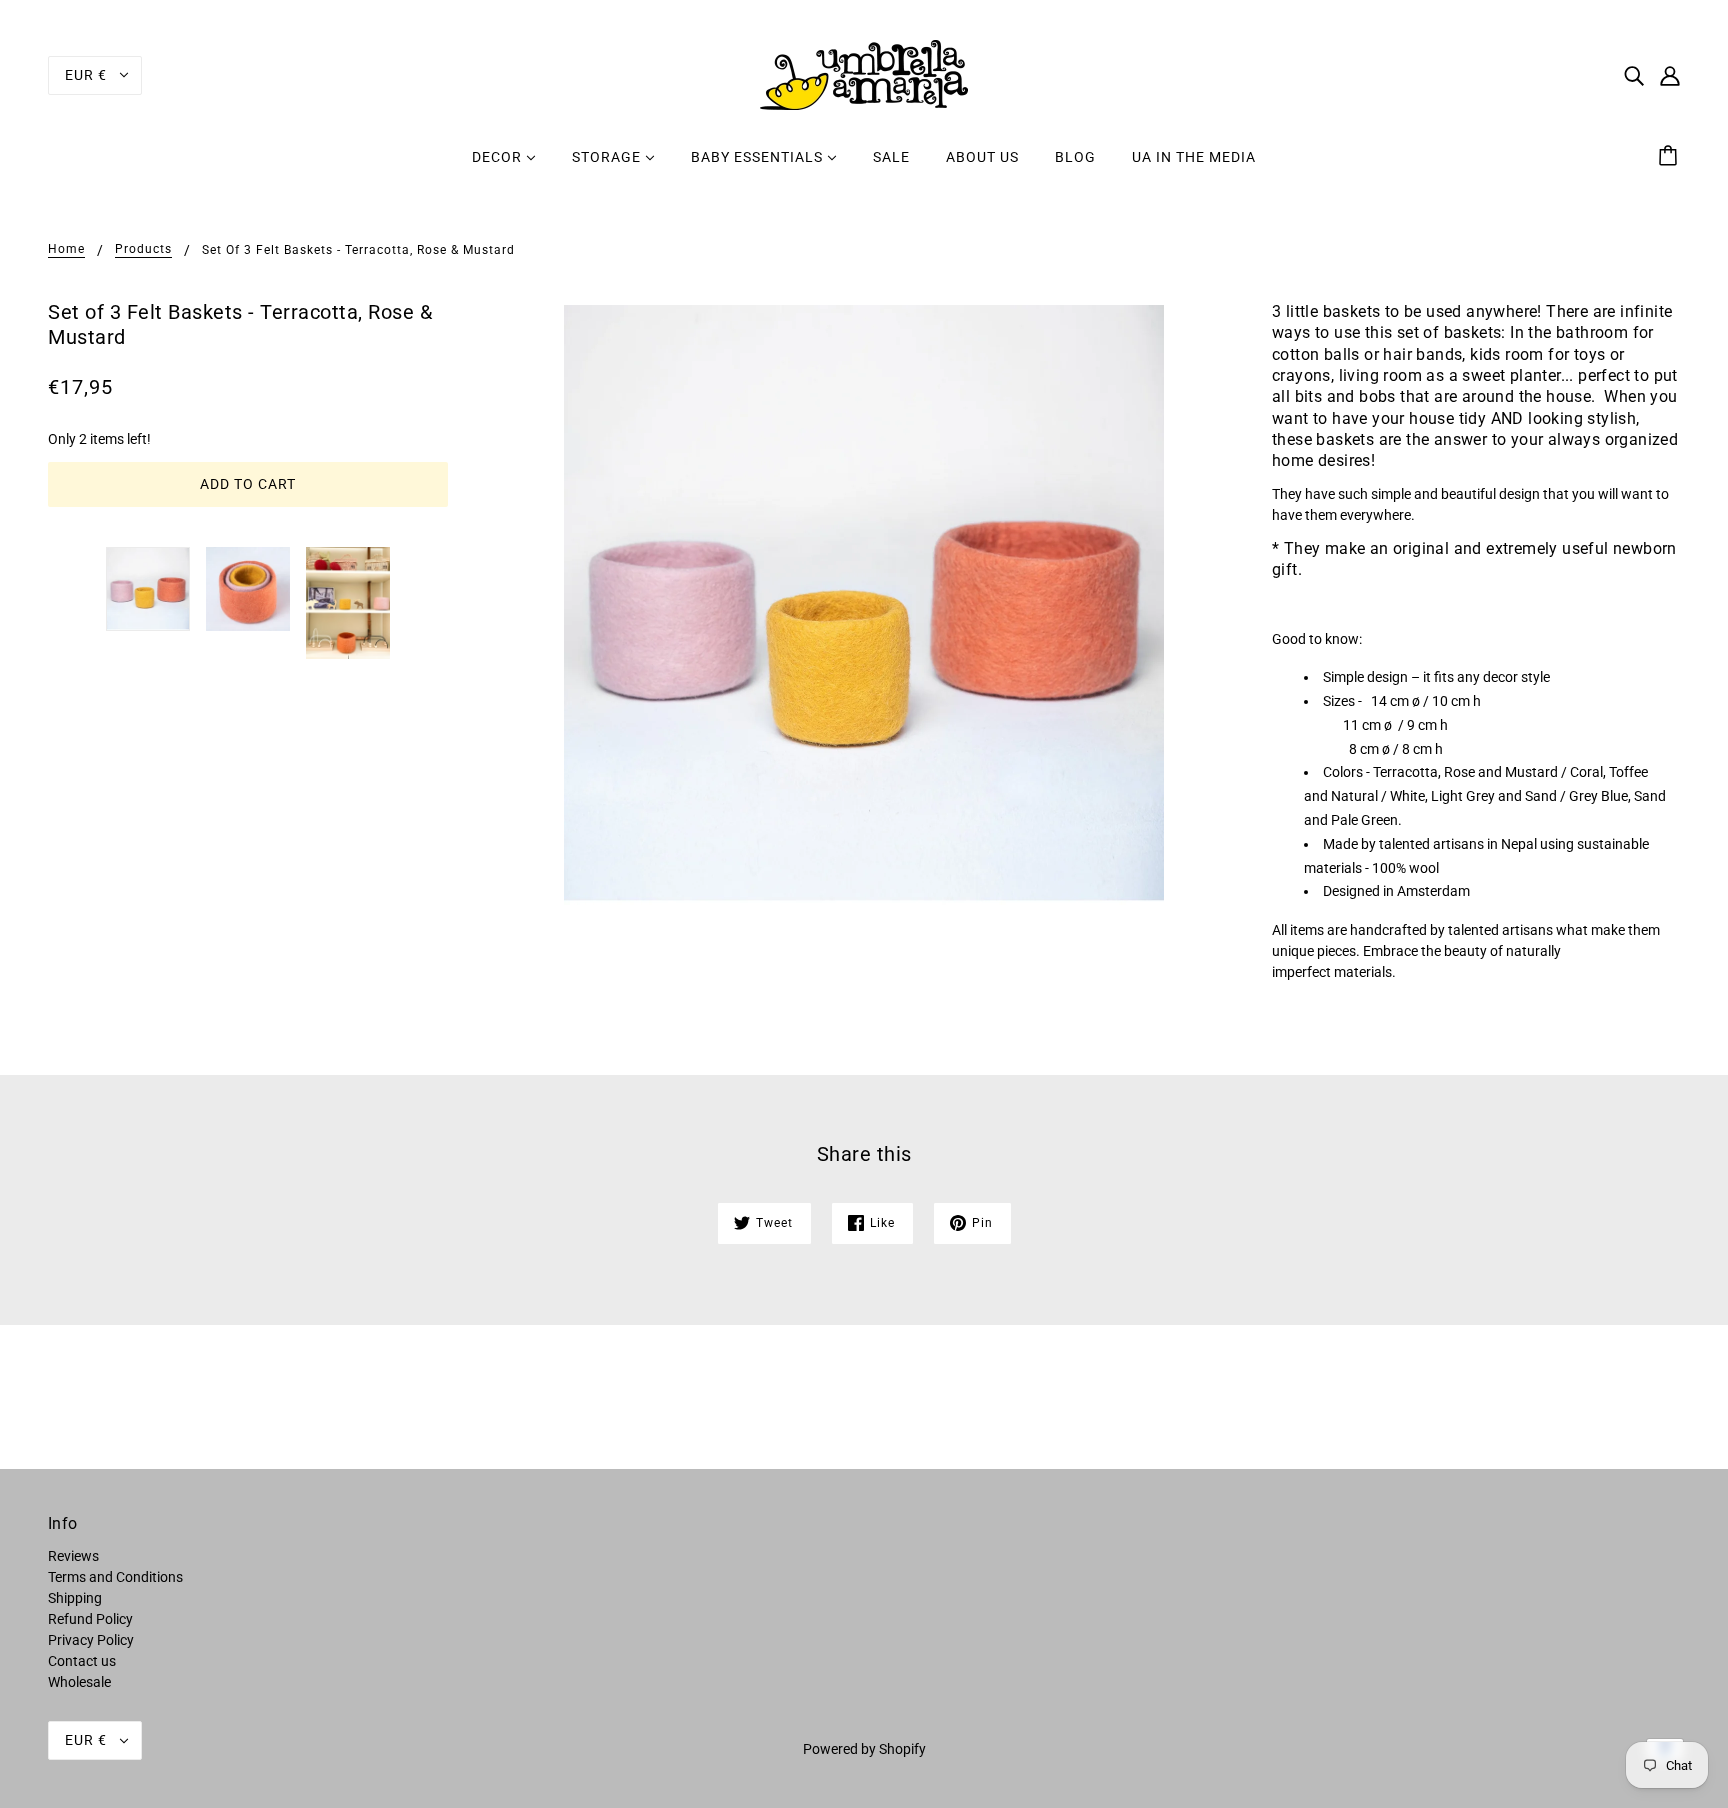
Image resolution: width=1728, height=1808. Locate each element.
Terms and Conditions (115, 1577)
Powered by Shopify (864, 1749)
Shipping (75, 1598)
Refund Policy (90, 1619)
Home (66, 249)
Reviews (73, 1556)
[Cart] (1671, 157)
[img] (1634, 74)
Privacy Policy (91, 1640)
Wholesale (79, 1682)
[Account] (1670, 74)
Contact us (82, 1661)
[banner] (864, 74)
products (143, 249)
